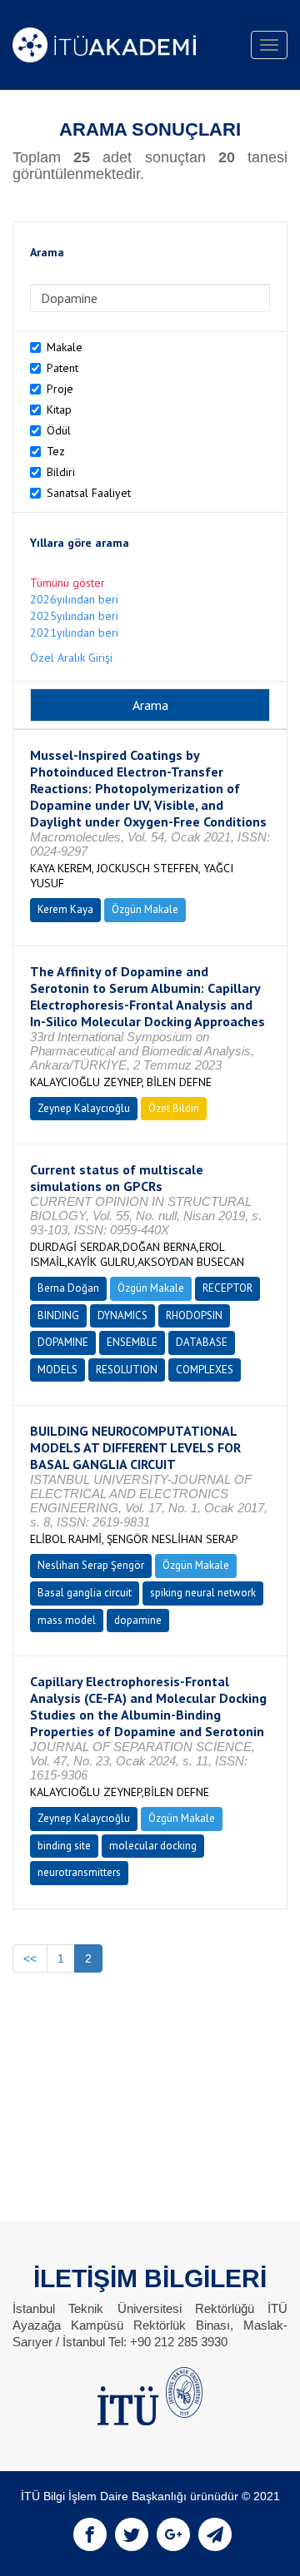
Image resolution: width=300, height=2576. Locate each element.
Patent (62, 368)
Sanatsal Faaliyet (89, 493)
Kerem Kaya (65, 909)
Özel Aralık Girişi (71, 658)
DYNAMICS (122, 1315)
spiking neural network (203, 1593)
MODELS (57, 1370)
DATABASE (202, 1342)
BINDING (58, 1315)
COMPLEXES (205, 1370)
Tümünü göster (67, 583)
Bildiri (61, 472)
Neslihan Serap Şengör (91, 1565)
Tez (56, 451)
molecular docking (153, 1846)
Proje (60, 389)
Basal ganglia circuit (85, 1593)
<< (30, 1958)
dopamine (138, 1620)
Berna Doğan (68, 1288)
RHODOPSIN (194, 1315)
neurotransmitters (79, 1872)
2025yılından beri (74, 616)
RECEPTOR (227, 1288)
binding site (64, 1846)
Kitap (59, 409)
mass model (67, 1620)
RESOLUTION (127, 1370)
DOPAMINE (63, 1342)
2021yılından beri (74, 633)
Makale (65, 347)
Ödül (59, 430)
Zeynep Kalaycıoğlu (84, 1108)
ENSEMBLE (132, 1342)
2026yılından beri (74, 599)
